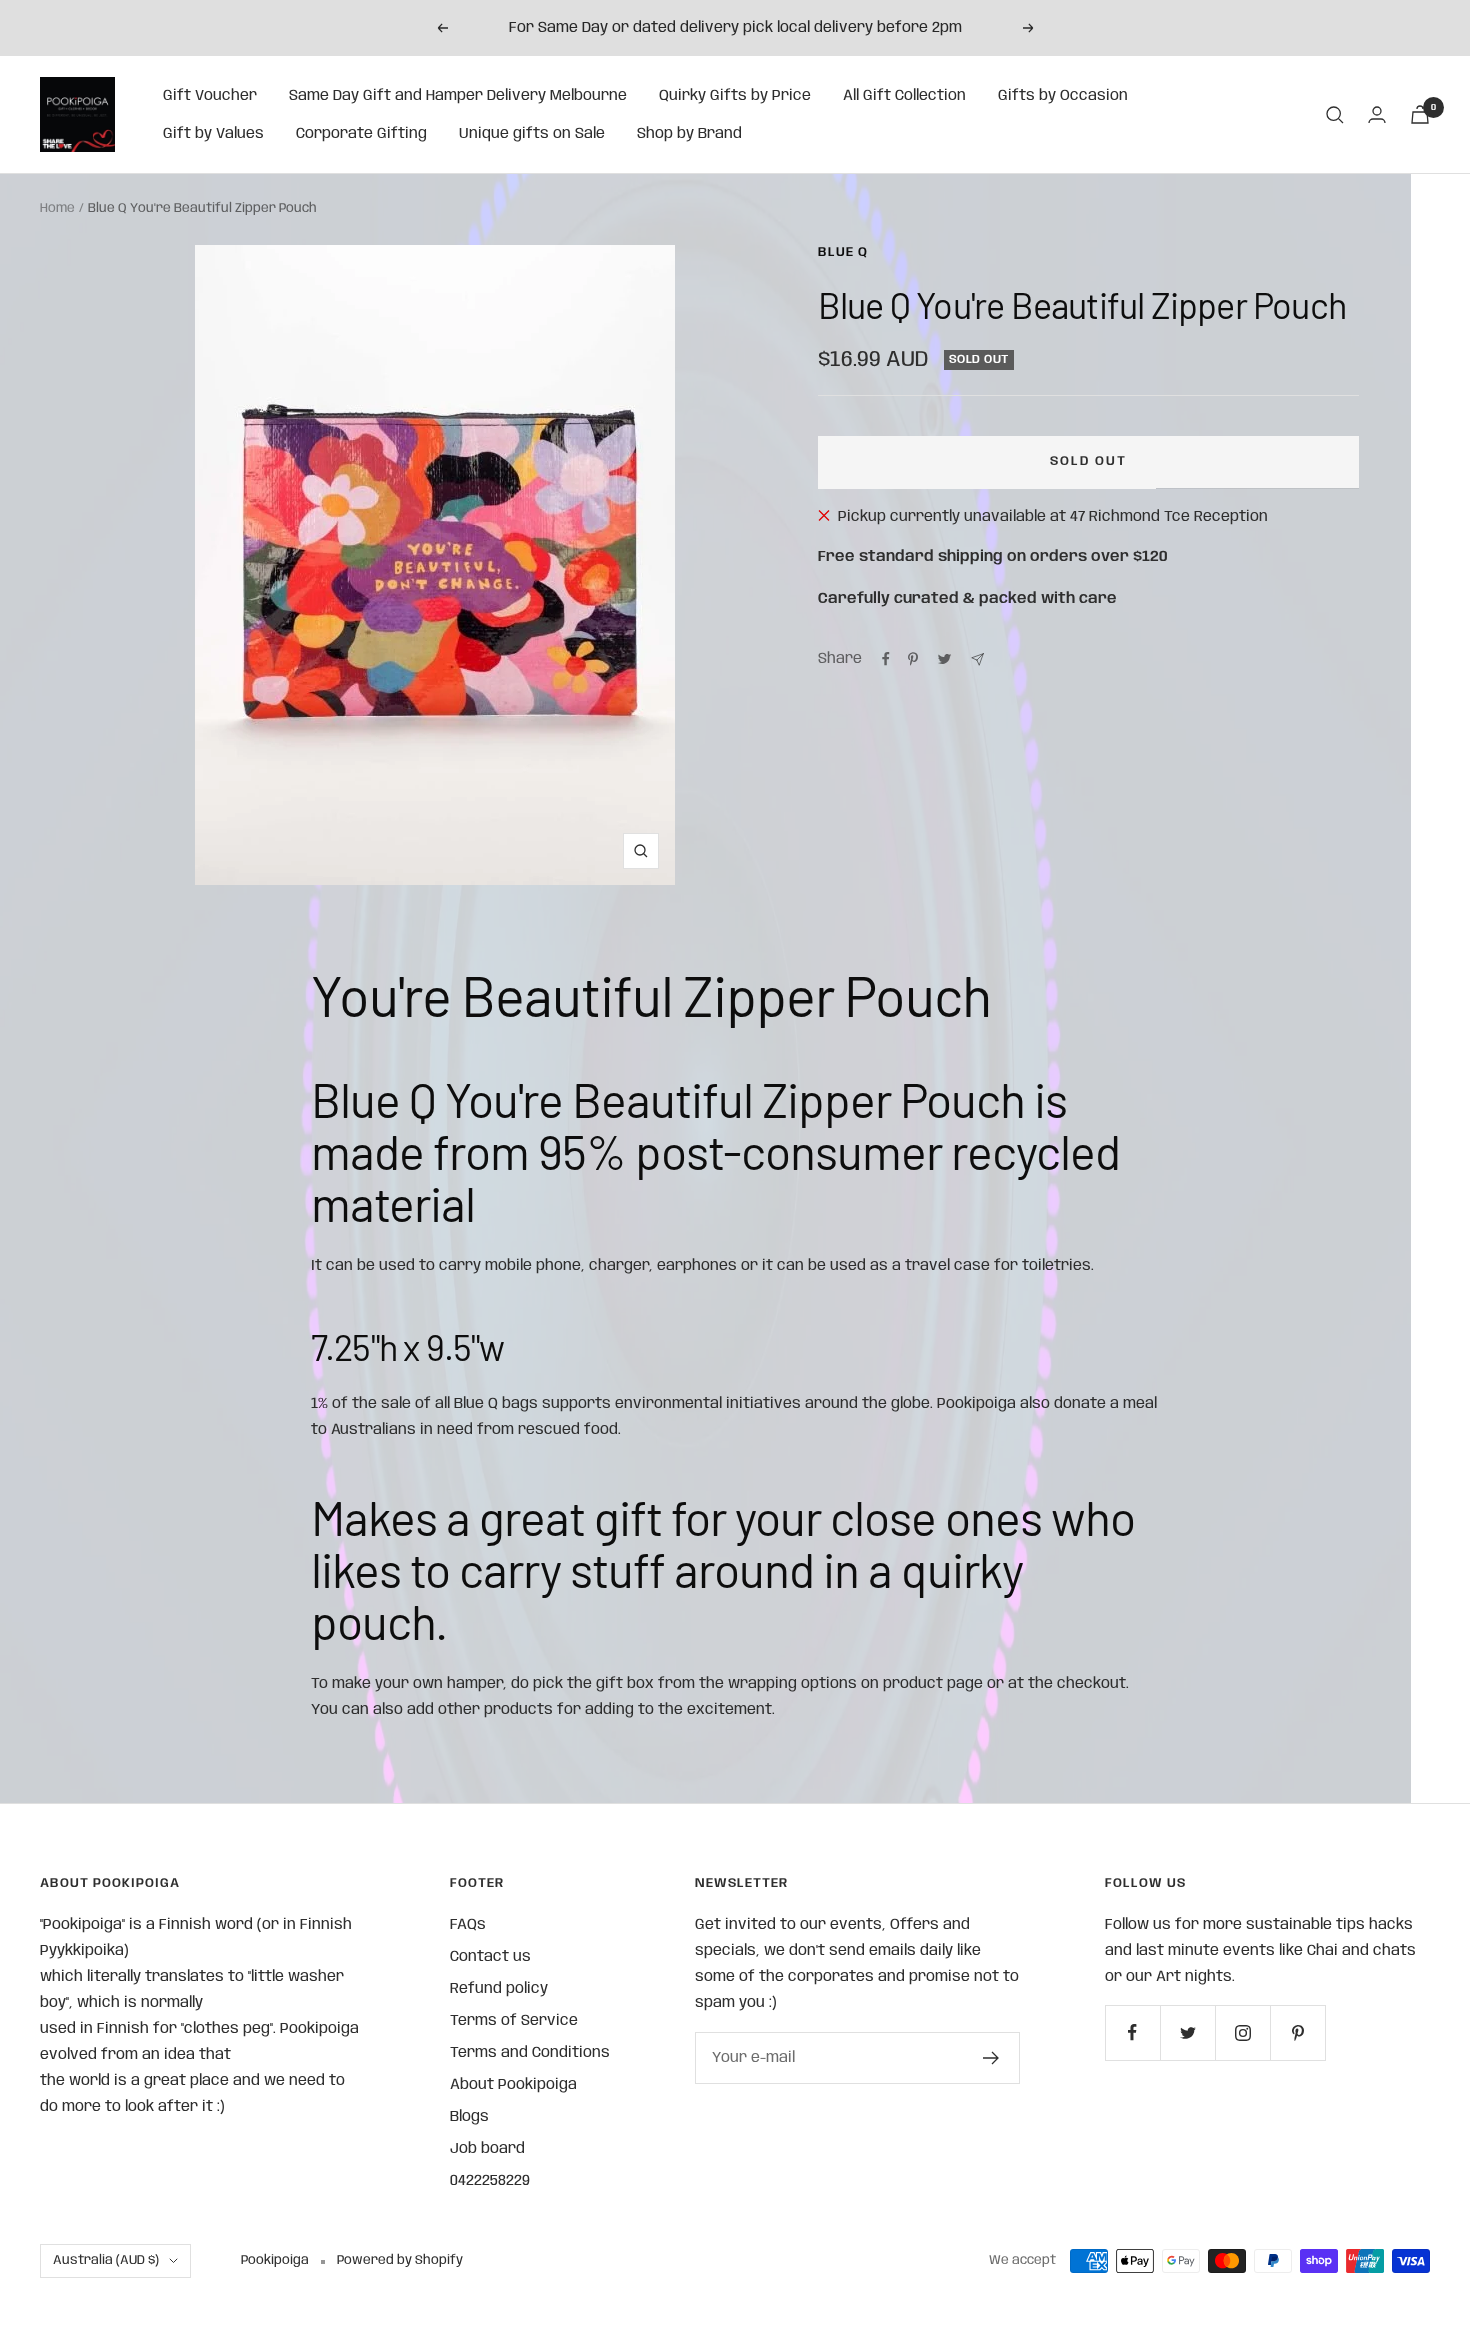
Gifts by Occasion (1063, 96)
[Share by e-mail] (977, 659)
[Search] (1335, 115)
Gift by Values (213, 134)
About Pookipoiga (513, 2085)
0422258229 (490, 2181)
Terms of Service (514, 2021)
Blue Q (843, 252)
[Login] (1377, 114)
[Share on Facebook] (886, 659)
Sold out (1088, 461)
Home (57, 208)
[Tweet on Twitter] (944, 659)
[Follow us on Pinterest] (1297, 2032)
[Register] (991, 2058)
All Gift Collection (904, 96)
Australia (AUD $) (106, 2260)
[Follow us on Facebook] (1132, 2032)
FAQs (468, 1925)
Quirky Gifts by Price (735, 96)
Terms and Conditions (530, 2053)
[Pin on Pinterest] (913, 659)
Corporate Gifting (361, 134)
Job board (487, 2149)
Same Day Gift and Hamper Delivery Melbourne (458, 96)
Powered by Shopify (400, 2260)
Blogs (469, 2117)
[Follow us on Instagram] (1242, 2032)
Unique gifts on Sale (532, 134)
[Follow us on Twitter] (1187, 2032)
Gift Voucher (210, 96)
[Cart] (1420, 114)
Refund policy (499, 1989)
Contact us (490, 1957)
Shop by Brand (689, 134)
